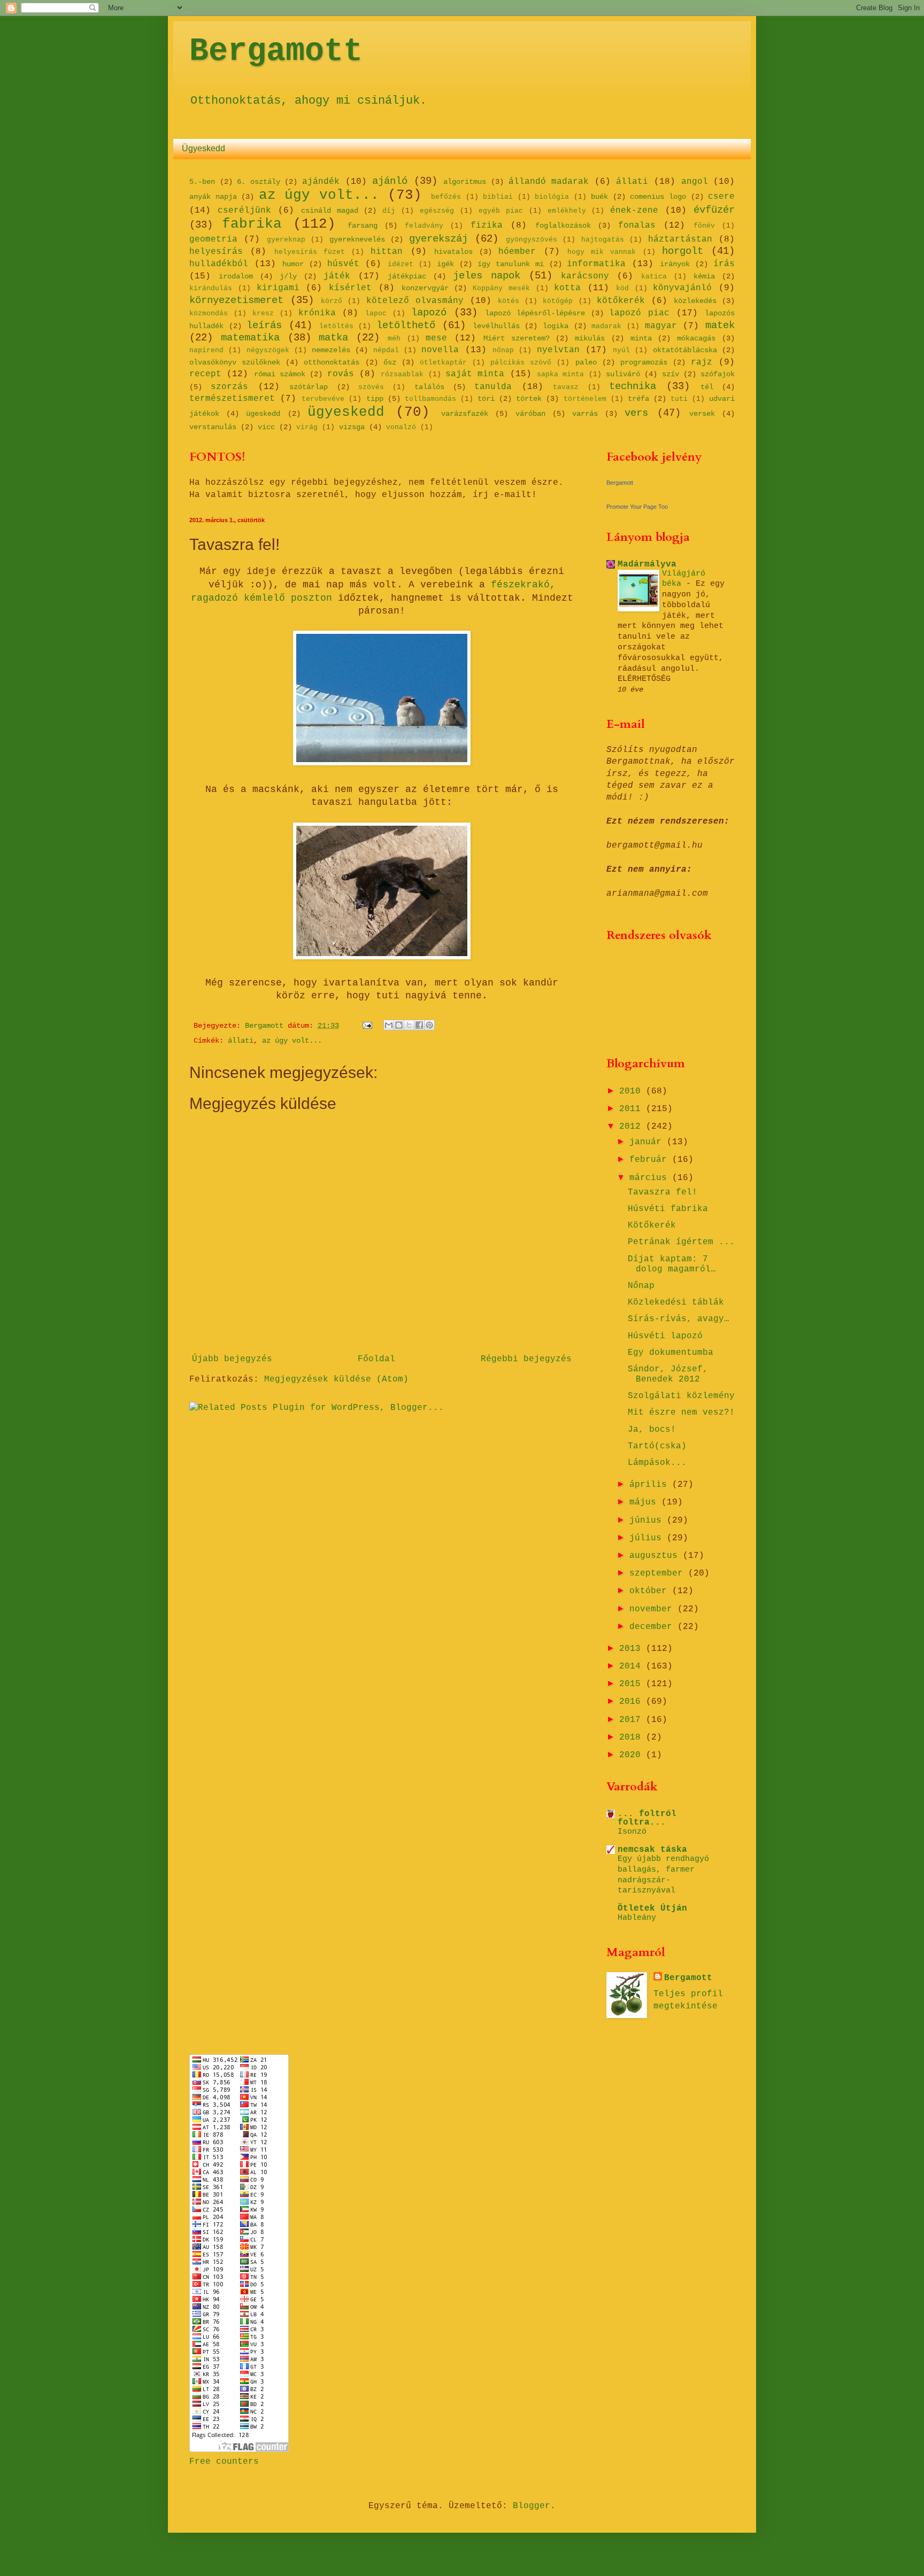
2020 (633, 1755)
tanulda (493, 387)
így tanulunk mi (511, 264)
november (653, 1609)
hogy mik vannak (602, 252)
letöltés (336, 326)
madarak (606, 326)
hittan (387, 252)
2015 (633, 1684)
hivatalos (453, 252)
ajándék (321, 182)
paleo (586, 362)
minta (641, 338)
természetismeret (232, 399)
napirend (206, 350)
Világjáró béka (684, 579)
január (648, 1142)
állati (632, 182)
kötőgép (558, 301)
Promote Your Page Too (637, 507)
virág (307, 427)
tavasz (566, 387)
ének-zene (634, 211)
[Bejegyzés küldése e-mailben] (368, 1026)
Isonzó (632, 1832)
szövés (371, 387)
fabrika (252, 224)
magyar (661, 326)
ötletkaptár (443, 363)
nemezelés (331, 350)
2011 (633, 1109)
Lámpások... (657, 1463)
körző (332, 301)
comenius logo (658, 197)
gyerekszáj (438, 239)
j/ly (288, 276)
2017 (633, 1720)
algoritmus (465, 182)
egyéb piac (501, 211)
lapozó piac (639, 313)
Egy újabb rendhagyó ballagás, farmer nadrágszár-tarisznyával (663, 1875)
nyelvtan (558, 350)
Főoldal (376, 1359)
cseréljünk (244, 211)
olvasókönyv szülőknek (235, 362)
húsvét (343, 264)
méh (394, 339)
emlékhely (567, 211)
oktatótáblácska (685, 350)
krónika (317, 313)
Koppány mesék (501, 288)
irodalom (236, 276)
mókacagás (696, 338)
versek (702, 414)
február (651, 1160)
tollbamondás (430, 399)
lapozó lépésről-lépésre (535, 313)
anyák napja (213, 197)
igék (445, 264)
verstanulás (213, 427)
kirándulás (211, 288)
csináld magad (330, 211)
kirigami (278, 288)
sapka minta (560, 374)
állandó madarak (549, 182)
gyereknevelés (357, 239)
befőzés (446, 197)
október (651, 1591)
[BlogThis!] (399, 1025)
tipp (375, 399)
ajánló (390, 181)
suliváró (623, 374)
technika (633, 386)
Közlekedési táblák (676, 1302)
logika (556, 326)
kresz (263, 313)
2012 (633, 1127)
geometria (213, 239)
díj (389, 211)
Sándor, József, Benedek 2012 (668, 1374)
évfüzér (714, 210)
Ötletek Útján (652, 1908)
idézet (401, 264)
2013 (633, 1649)
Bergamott (276, 51)
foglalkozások (563, 226)
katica (654, 277)
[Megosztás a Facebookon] (419, 1025)
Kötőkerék (652, 1225)
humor (293, 264)
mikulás (590, 338)
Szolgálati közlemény (681, 1396)
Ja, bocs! (652, 1430)
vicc (266, 427)
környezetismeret (236, 300)
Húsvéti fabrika (668, 1209)
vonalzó (401, 427)
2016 (633, 1702)
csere (721, 197)
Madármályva (647, 564)
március (651, 1178)
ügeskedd (263, 414)
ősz (390, 362)
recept (205, 374)
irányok (675, 264)
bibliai (498, 197)
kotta (567, 288)
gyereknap (286, 240)
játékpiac (407, 276)
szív (671, 374)
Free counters (224, 2462)
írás (724, 264)
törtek (529, 399)
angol (695, 182)
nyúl (621, 350)
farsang (363, 226)
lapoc (376, 313)
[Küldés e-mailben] (389, 1025)
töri (486, 399)
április (651, 1485)
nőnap (503, 350)
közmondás (209, 313)
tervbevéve (323, 399)
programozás (644, 362)
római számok (280, 374)
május (645, 1502)
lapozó (429, 313)
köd (622, 288)
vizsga (352, 427)
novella (440, 350)
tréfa (638, 399)
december (653, 1627)
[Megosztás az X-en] (409, 1025)
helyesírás (216, 252)
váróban (530, 414)
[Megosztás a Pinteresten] (429, 1025)
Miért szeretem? (517, 338)
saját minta (475, 374)
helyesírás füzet (310, 252)
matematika (250, 338)
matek (720, 325)
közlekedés (695, 301)
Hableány (637, 1918)
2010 (633, 1091)
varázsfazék (465, 414)
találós (429, 387)
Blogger (532, 2506)
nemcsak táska (652, 1850)
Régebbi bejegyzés (526, 1359)
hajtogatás (603, 240)
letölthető (406, 325)
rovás (341, 374)
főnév (704, 226)
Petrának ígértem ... (681, 1242)
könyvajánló (682, 288)
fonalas (637, 226)
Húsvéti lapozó (665, 1336)
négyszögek (268, 350)
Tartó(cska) (657, 1446)
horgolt (683, 251)
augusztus (656, 1556)
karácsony (585, 276)
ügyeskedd (346, 412)
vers (636, 413)
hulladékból (219, 264)
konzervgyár (425, 288)
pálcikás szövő (521, 363)
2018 (633, 1737)
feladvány (424, 226)
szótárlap (309, 387)
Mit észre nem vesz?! (681, 1413)
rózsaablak (402, 374)
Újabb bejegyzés (232, 1359)
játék (337, 276)
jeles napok (487, 276)
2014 (633, 1666)
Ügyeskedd (203, 148)
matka (333, 338)
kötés (509, 301)
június (648, 1520)
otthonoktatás (332, 362)
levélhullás (496, 326)
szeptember (659, 1573)
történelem (585, 399)
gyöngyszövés (532, 240)
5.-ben (202, 182)
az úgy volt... (319, 195)
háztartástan (680, 239)
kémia (704, 276)
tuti (679, 399)
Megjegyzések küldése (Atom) (336, 1379)
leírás (264, 325)
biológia (552, 197)
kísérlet (350, 288)
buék (599, 197)
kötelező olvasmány (415, 301)
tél (707, 387)
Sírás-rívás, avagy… (679, 1319)
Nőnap (641, 1286)
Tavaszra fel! (663, 1192)
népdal (386, 350)
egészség (437, 211)
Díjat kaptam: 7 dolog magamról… (672, 1264)
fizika (487, 226)
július (648, 1538)
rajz (702, 362)
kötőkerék (621, 301)
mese (436, 338)
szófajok (718, 374)
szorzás (229, 387)
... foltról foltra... (647, 1818)
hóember (517, 252)
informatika (596, 264)
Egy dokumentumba (671, 1353)
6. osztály (259, 182)
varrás (585, 414)
